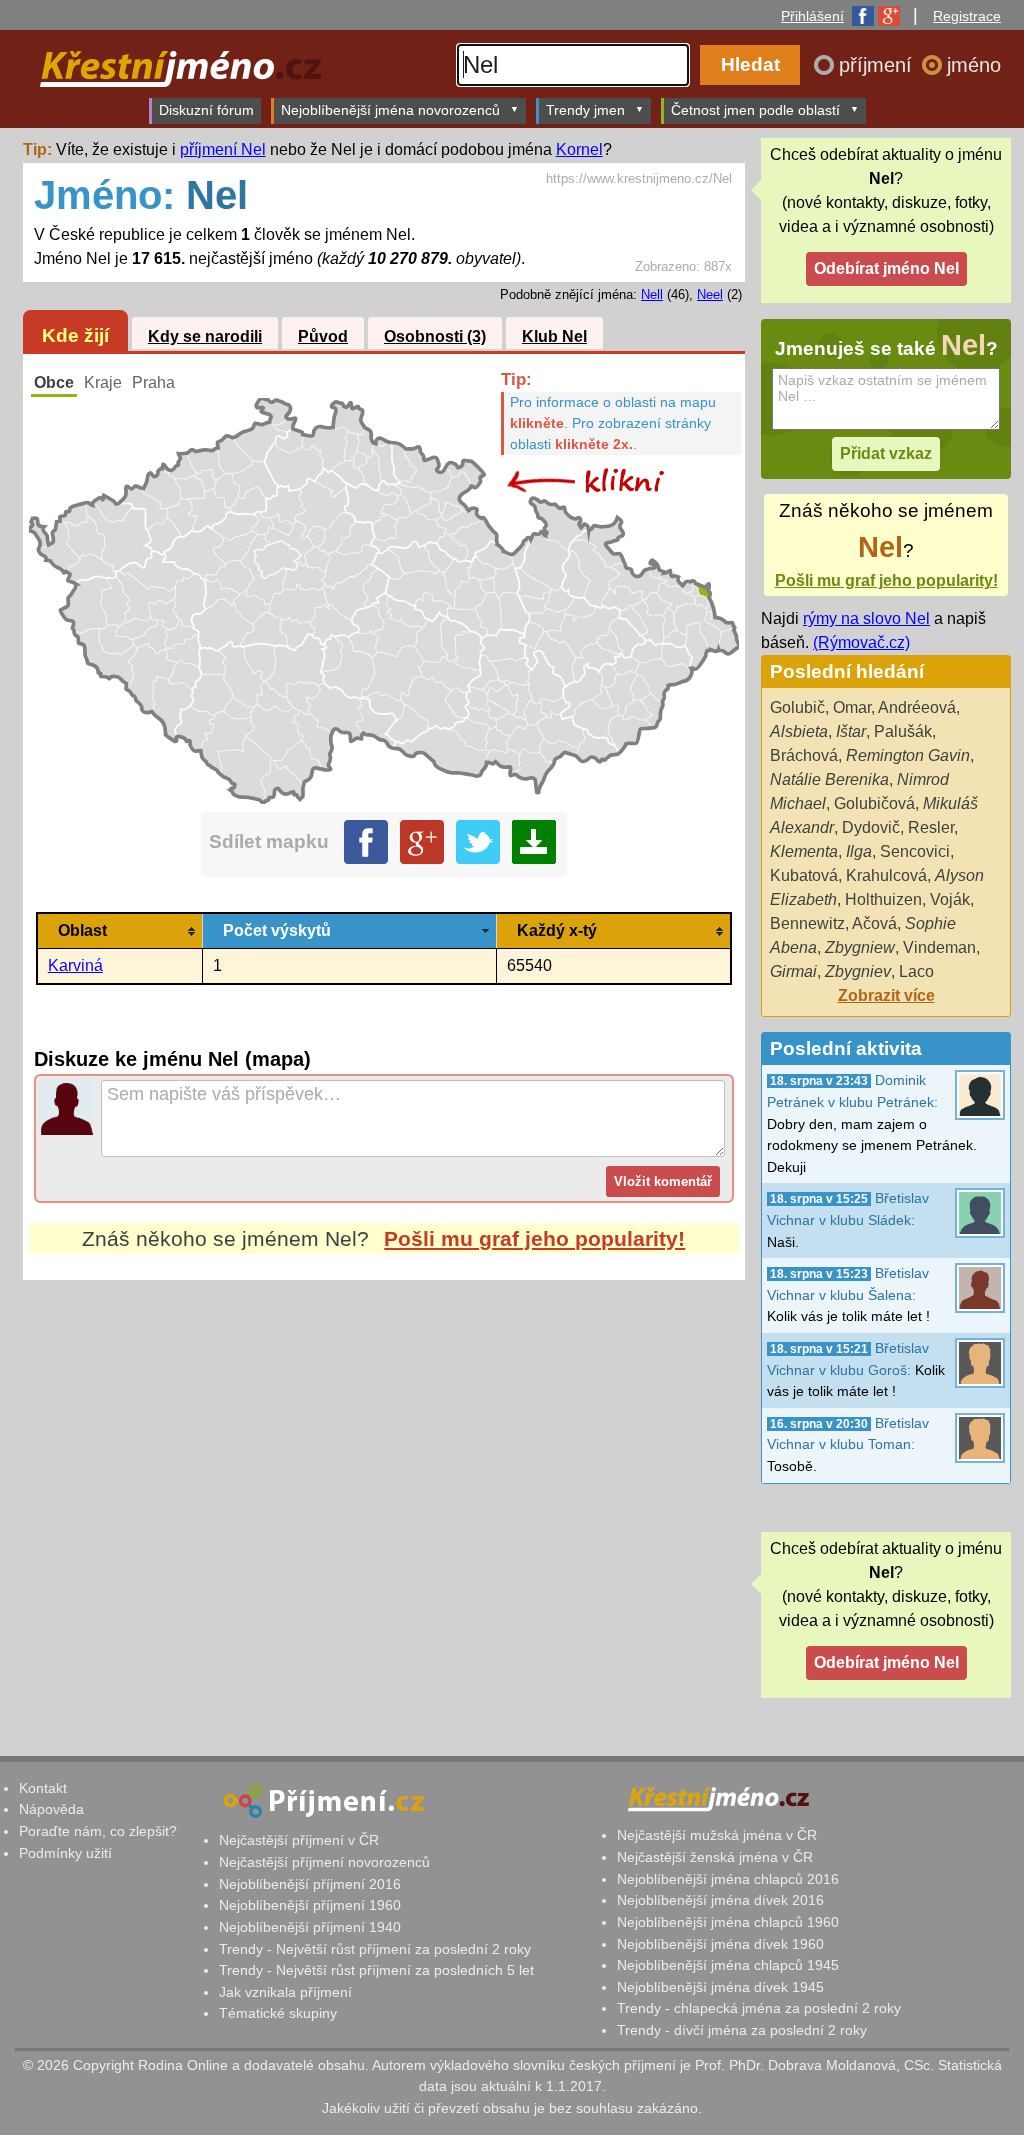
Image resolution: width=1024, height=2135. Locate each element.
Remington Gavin (908, 755)
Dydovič (871, 827)
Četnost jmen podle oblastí (755, 110)
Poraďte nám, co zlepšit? (98, 1831)
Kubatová (804, 875)
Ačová (874, 923)
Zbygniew (860, 947)
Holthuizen (883, 899)
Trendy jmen (585, 110)
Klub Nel (554, 336)
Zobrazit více (886, 995)
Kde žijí (75, 335)
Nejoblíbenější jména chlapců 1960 (728, 1922)
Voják (950, 899)
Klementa (804, 851)
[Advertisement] (384, 1468)
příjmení (878, 65)
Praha (153, 382)
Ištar (851, 731)
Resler (931, 827)
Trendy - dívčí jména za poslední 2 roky (742, 2030)
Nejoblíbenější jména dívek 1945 (720, 1987)
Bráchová (804, 755)
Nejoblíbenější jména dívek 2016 (720, 1900)
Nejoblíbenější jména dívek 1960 (720, 1944)
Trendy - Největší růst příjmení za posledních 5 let (376, 1970)
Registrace (967, 16)
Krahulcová (886, 875)
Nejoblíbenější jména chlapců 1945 (728, 1965)
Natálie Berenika (829, 779)
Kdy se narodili (205, 336)
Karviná (75, 965)
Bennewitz (807, 923)
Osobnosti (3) (435, 336)
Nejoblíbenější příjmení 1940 (310, 1927)
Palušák (903, 731)
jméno (974, 65)
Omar (852, 707)
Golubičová (874, 803)
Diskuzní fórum (206, 110)
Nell (652, 294)
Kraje (103, 382)
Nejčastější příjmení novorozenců (324, 1862)
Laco (916, 971)
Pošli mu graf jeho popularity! (534, 1238)
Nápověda (51, 1809)
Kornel (579, 149)
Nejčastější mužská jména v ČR (717, 1835)
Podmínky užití (65, 1853)
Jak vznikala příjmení (285, 1992)
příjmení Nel (223, 149)
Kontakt (43, 1788)
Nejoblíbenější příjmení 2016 (310, 1884)
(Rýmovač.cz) (861, 642)
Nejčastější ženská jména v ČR (715, 1857)
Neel (710, 294)
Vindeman (939, 947)
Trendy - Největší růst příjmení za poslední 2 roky (375, 1949)
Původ (323, 336)
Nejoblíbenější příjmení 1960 (310, 1905)
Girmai (793, 971)
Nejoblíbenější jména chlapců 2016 (728, 1879)
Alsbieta (799, 731)
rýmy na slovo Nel (866, 618)
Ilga (859, 851)
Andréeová (917, 707)
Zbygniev (858, 971)
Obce (54, 382)
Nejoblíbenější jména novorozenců (390, 110)
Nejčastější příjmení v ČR (299, 1840)
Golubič (797, 707)
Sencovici (915, 851)
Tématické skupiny (278, 2013)
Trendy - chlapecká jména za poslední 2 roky (759, 2008)
